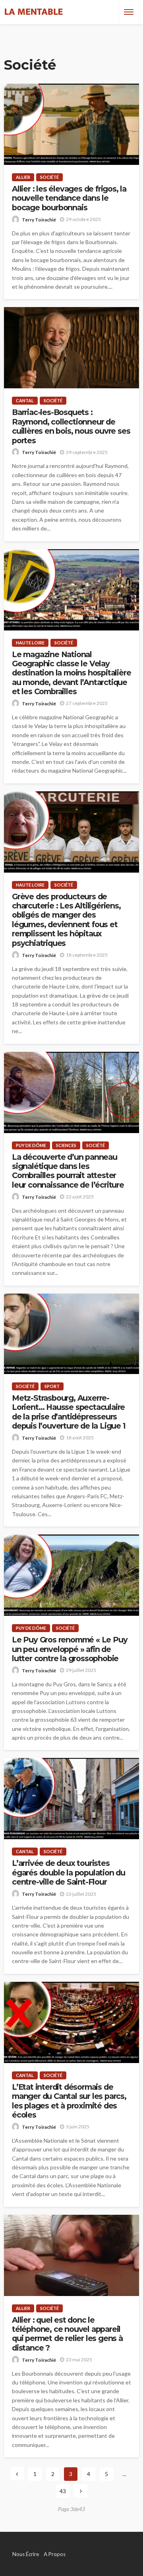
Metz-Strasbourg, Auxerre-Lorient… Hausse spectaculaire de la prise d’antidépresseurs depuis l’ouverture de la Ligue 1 (69, 1412)
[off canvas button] (129, 12)
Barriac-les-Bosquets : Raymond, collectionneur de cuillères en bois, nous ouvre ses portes (71, 426)
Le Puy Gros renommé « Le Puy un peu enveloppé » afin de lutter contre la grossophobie (70, 1649)
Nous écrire (26, 2554)
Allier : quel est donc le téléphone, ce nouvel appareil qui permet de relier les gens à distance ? (67, 2334)
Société (49, 177)
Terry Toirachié (39, 220)
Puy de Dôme (31, 1145)
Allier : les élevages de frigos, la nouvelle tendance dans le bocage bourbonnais (69, 198)
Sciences (66, 1145)
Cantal (25, 400)
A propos (55, 2554)
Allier (23, 177)
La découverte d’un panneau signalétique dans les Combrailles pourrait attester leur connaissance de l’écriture (68, 1171)
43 (63, 2491)
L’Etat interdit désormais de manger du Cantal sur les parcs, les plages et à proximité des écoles (69, 2101)
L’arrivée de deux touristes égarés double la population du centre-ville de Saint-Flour (69, 1873)
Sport (52, 1386)
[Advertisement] (71, 38)
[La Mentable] (34, 12)
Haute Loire (30, 643)
